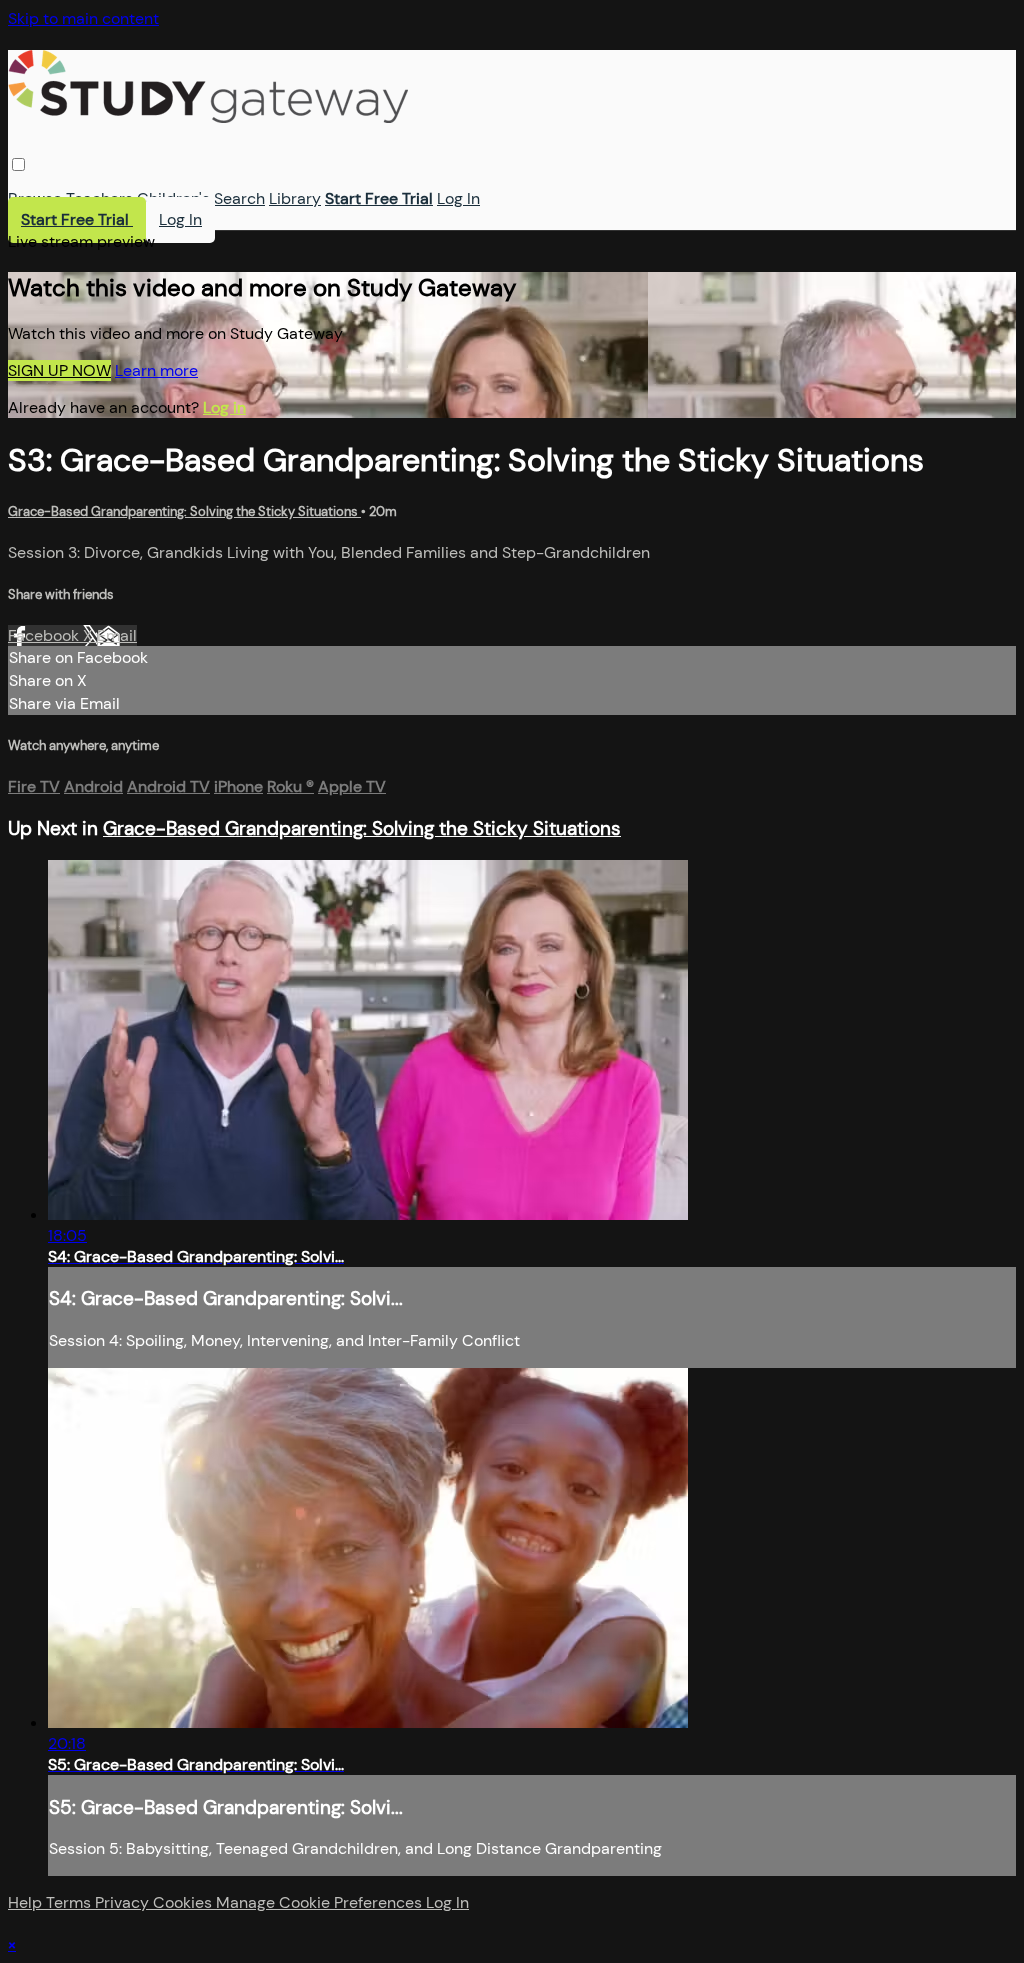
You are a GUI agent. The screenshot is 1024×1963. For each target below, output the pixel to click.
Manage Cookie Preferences (321, 1902)
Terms (70, 1902)
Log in (224, 407)
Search (239, 198)
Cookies (184, 1902)
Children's (173, 198)
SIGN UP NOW (59, 370)
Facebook (45, 635)
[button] (18, 164)
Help (27, 1902)
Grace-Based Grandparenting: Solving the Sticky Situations (184, 511)
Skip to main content (83, 18)
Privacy (124, 1902)
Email (117, 635)
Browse (35, 198)
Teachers (99, 198)
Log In (458, 198)
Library (295, 198)
